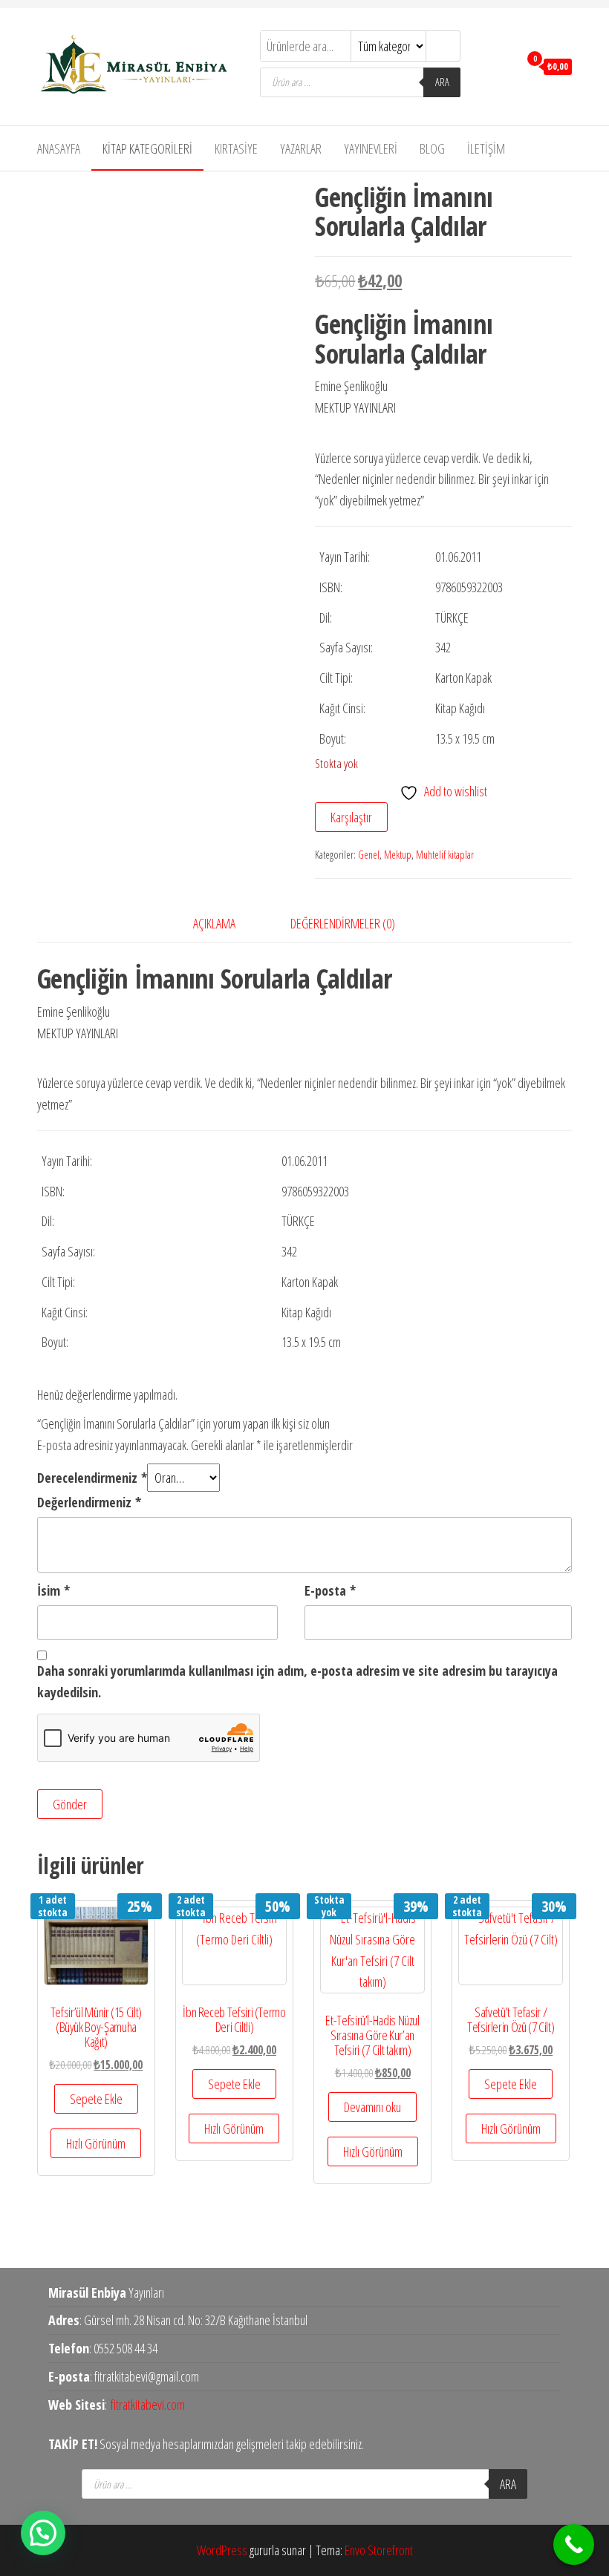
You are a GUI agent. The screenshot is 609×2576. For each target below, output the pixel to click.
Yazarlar (301, 148)
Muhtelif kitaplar (445, 855)
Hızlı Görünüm (96, 2143)
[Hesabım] (504, 65)
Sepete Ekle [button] (96, 2099)
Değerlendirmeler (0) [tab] (343, 923)
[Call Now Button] (574, 2544)
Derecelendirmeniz (92, 1478)
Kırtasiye (236, 148)
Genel (369, 855)
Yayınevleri (371, 148)
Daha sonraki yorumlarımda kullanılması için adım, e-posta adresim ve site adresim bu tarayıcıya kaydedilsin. (297, 1681)
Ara (442, 82)
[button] (43, 2533)
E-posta (330, 1590)
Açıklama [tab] (214, 923)
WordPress (222, 2550)
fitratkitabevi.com (148, 2405)
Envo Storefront (379, 2550)
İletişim (486, 148)
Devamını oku (372, 2107)
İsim (53, 1590)
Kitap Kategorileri (147, 148)
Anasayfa (59, 148)
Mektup (398, 855)
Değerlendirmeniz (89, 1502)
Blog (432, 148)
